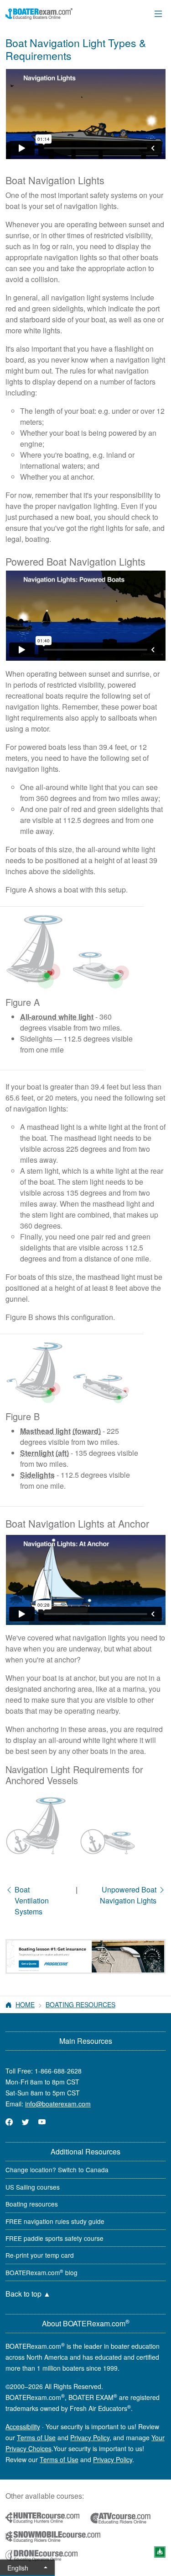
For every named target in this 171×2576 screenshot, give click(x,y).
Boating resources (32, 2204)
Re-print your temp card (40, 2255)
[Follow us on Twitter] (26, 2122)
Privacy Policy (90, 2437)
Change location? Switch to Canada (57, 2170)
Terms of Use (36, 2437)
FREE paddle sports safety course (54, 2238)
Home (25, 2004)
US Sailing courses (33, 2187)
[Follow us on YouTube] (42, 2122)
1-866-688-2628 (58, 2071)
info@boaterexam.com (58, 2104)
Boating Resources (80, 2004)
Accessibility (23, 2426)
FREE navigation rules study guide (55, 2221)
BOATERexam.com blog (41, 2272)
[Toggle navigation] (158, 13)
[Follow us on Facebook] (9, 2122)
